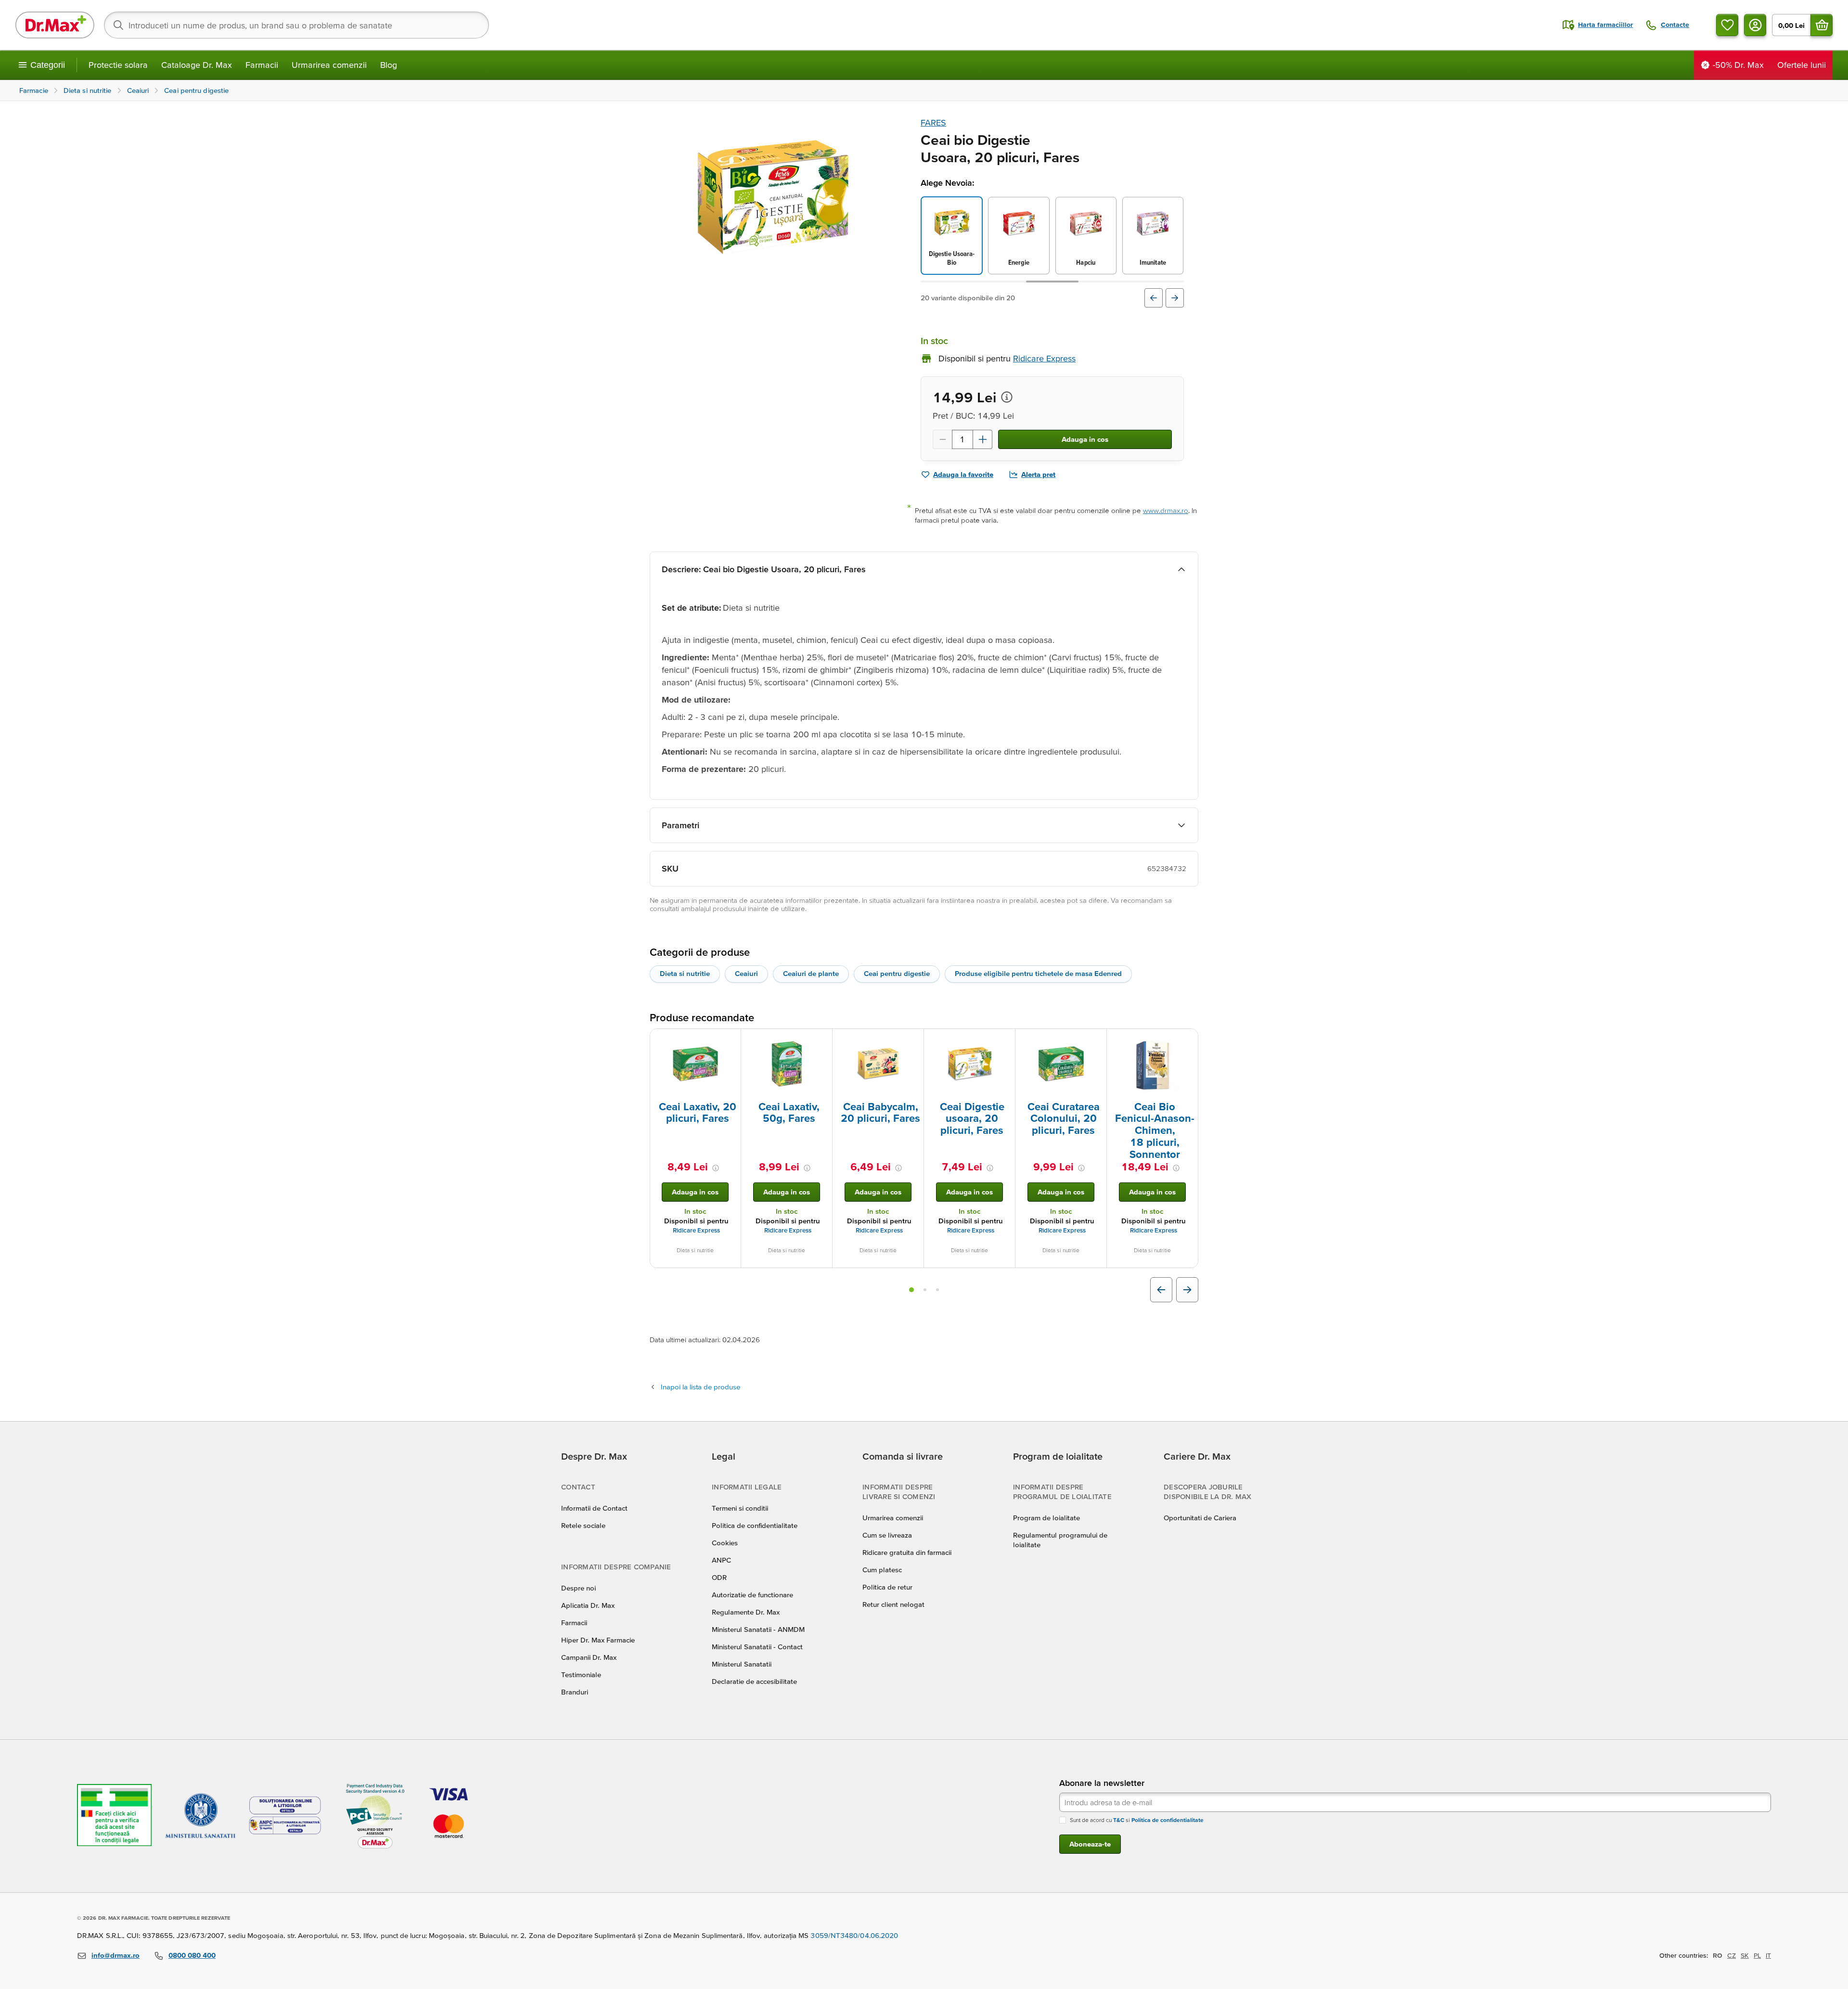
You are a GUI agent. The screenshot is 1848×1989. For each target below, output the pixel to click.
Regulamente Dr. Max (746, 1612)
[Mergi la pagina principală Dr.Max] (55, 25)
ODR (719, 1577)
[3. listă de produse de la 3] (937, 1290)
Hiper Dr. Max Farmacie (598, 1640)
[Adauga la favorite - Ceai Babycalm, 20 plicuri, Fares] (913, 1040)
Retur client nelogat (893, 1604)
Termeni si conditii (740, 1508)
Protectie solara (118, 65)
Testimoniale (581, 1675)
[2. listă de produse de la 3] (925, 1290)
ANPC (721, 1560)
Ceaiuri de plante (811, 973)
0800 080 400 (192, 1955)
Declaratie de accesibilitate (754, 1681)
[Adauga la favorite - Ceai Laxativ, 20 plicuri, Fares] (730, 1040)
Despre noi (578, 1588)
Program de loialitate (1046, 1518)
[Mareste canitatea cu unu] (983, 439)
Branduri (575, 1692)
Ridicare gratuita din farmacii (907, 1552)
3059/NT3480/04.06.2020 (854, 1935)
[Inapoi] (1154, 298)
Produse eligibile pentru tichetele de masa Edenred (1038, 973)
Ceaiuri (746, 973)
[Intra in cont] (1755, 25)
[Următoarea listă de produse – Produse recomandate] (1187, 1290)
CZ (1732, 1955)
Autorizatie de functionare (752, 1595)
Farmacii (262, 65)
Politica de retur (887, 1587)
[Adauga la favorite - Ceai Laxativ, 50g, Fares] (821, 1040)
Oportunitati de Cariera (1200, 1518)
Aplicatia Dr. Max (588, 1605)
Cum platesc (882, 1570)
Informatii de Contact (594, 1508)
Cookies (725, 1543)
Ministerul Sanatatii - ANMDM (758, 1629)
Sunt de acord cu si (1137, 1820)
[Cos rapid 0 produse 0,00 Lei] (1822, 25)
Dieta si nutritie (685, 973)
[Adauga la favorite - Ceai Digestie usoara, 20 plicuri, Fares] (1004, 1040)
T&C (1119, 1820)
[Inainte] (1175, 298)
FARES (933, 122)
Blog (389, 65)
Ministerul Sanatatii (742, 1664)
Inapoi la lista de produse (700, 1387)
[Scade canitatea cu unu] (942, 439)
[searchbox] (296, 25)
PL (1757, 1955)
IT (1768, 1955)
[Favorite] (1727, 25)
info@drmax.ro (115, 1955)
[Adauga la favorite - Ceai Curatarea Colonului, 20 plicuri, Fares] (1096, 1040)
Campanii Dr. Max (589, 1657)
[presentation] (695, 1064)
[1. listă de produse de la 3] (911, 1290)
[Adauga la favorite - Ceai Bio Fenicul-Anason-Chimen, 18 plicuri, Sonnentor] (1187, 1040)
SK (1745, 1955)
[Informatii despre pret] (1007, 397)
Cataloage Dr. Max (197, 65)
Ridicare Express (696, 1230)
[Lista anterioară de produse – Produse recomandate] (1161, 1290)
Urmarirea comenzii (329, 65)
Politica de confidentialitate (755, 1525)
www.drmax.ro (1166, 510)
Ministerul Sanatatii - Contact (757, 1647)
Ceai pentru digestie (897, 973)
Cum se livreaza (887, 1535)
